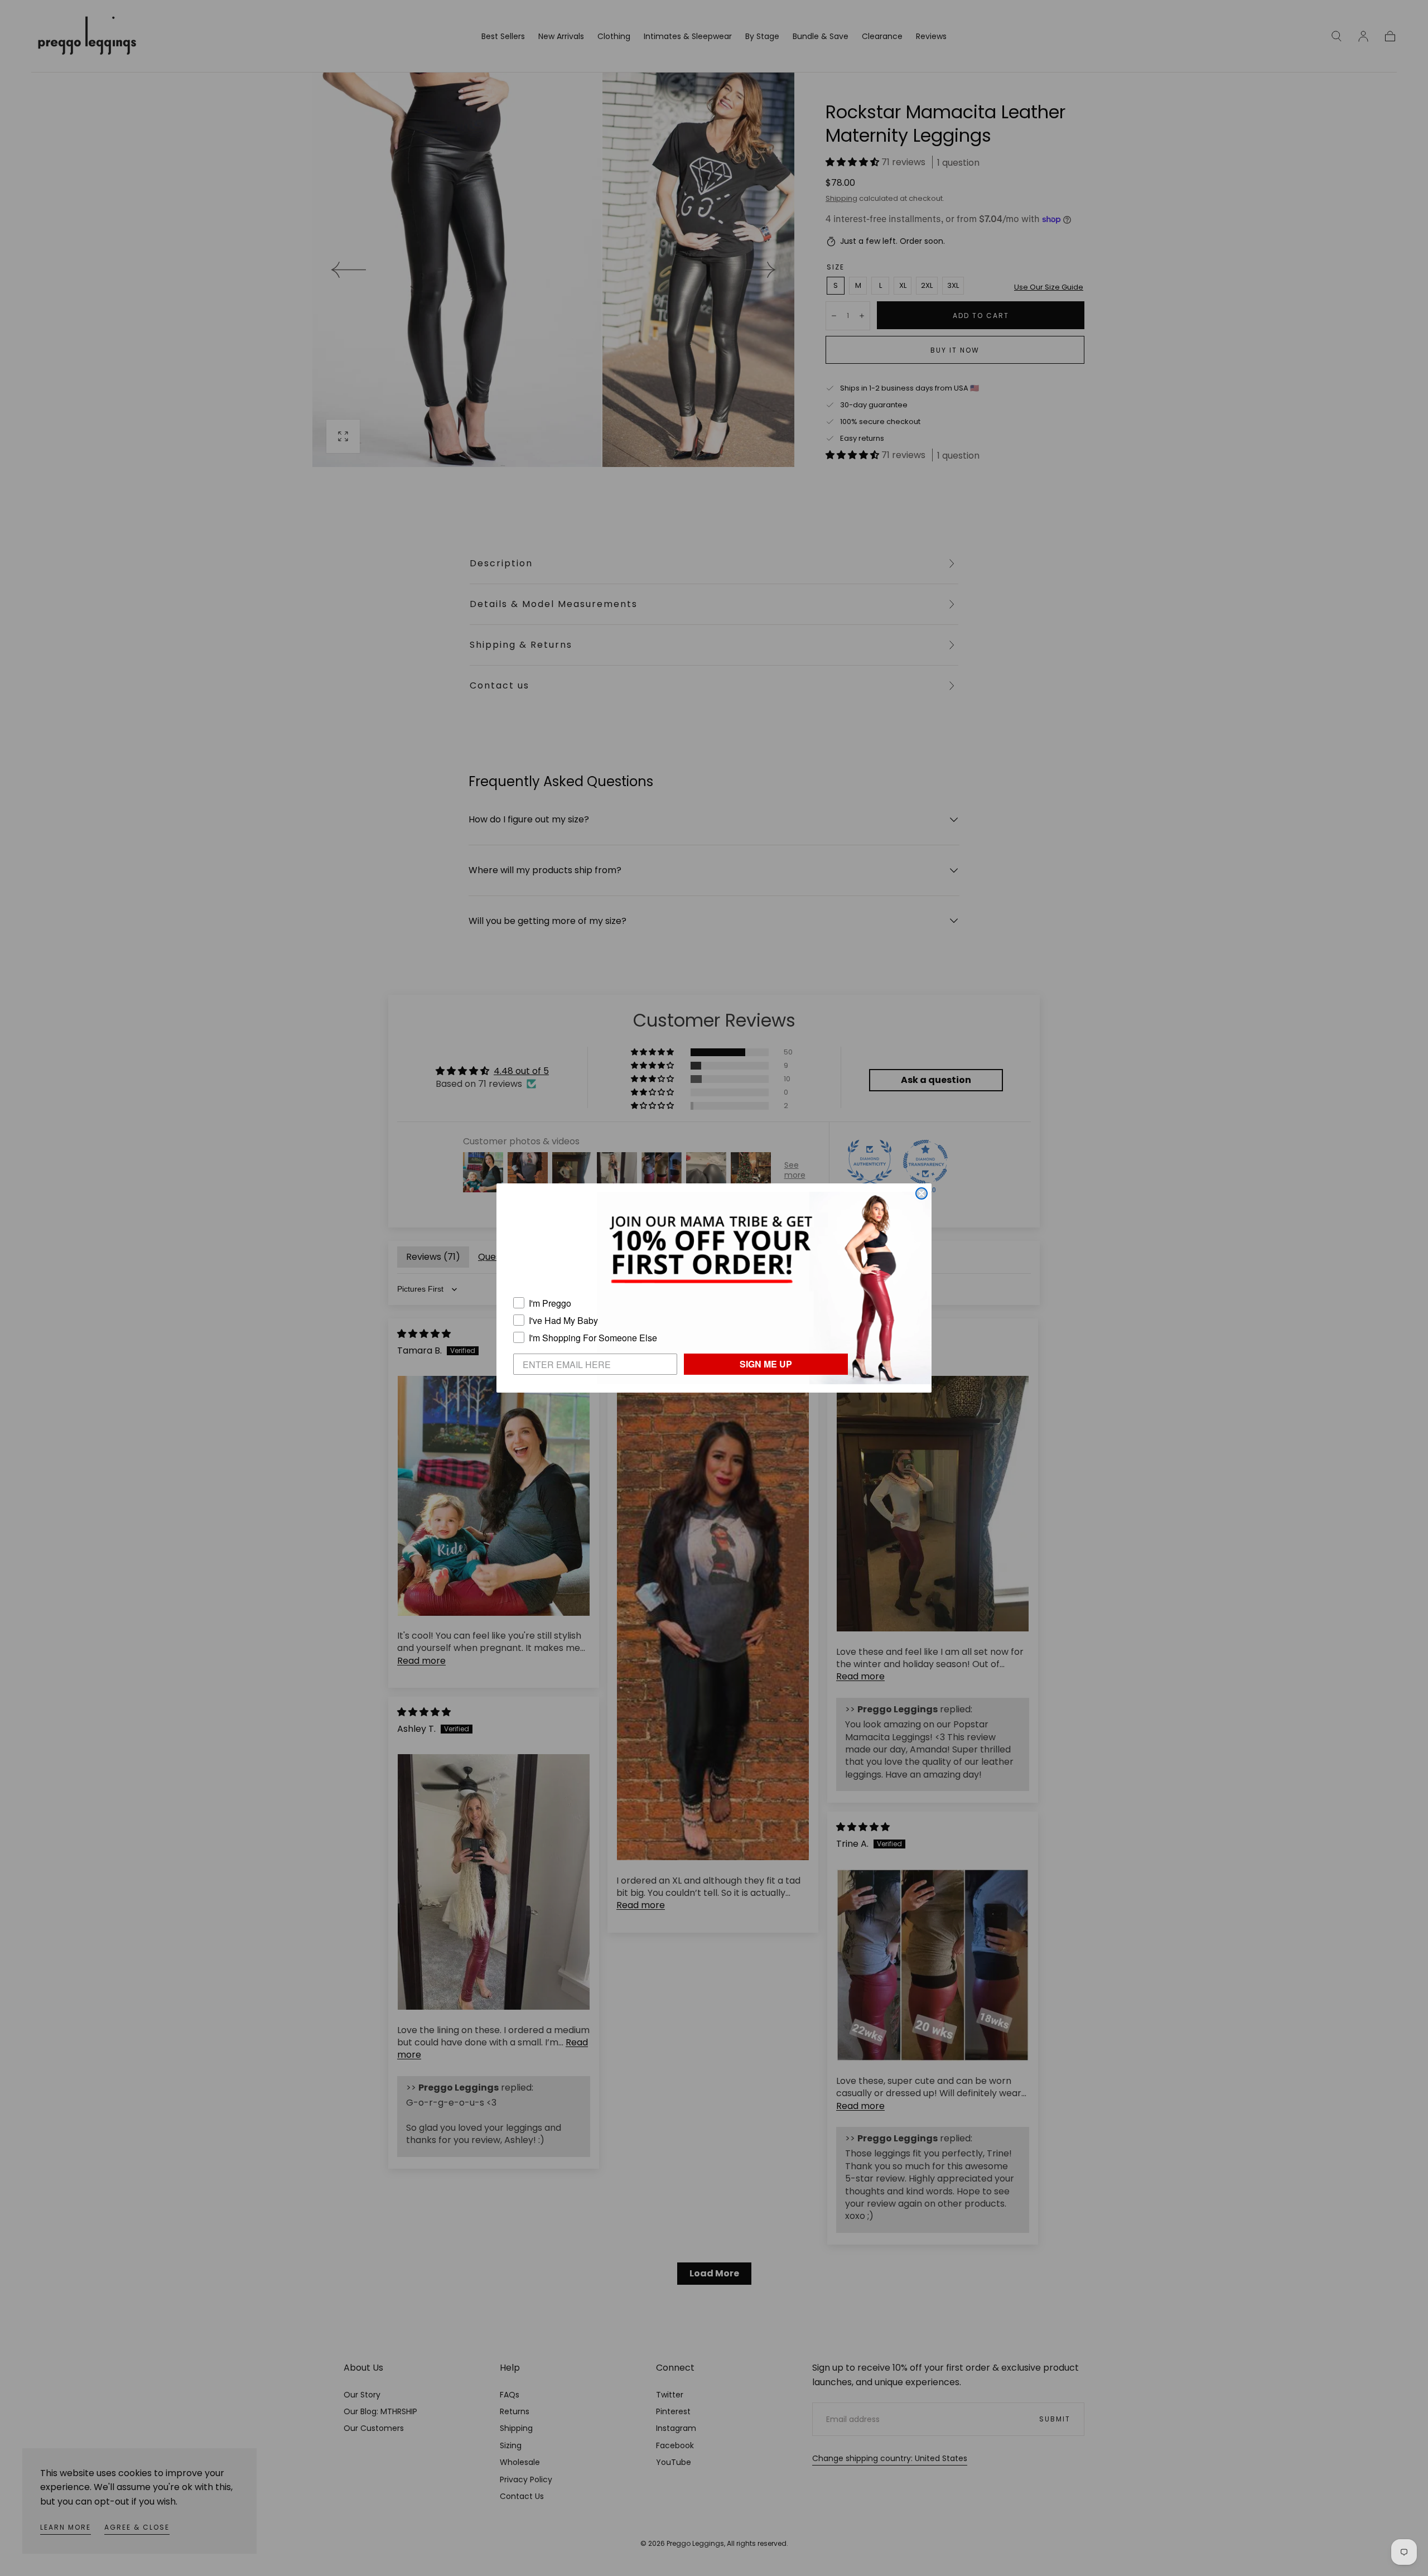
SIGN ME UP (766, 1364)
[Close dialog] (922, 1193)
